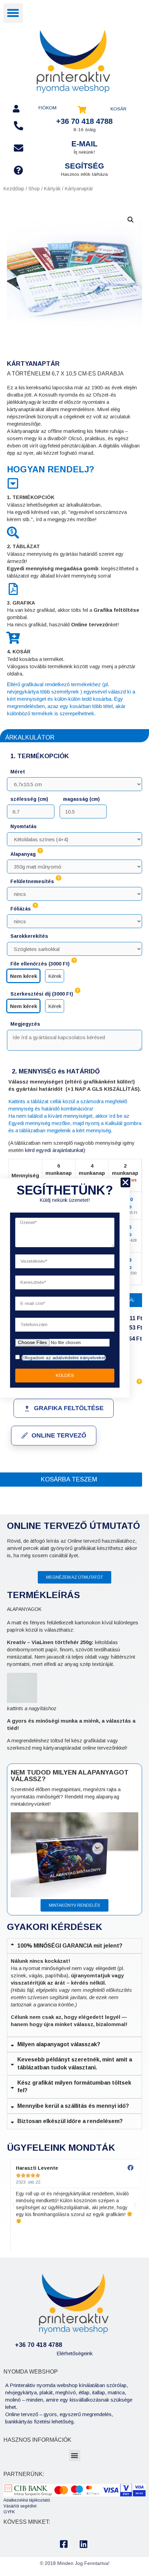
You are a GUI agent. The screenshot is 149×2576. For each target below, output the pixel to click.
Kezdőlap (14, 189)
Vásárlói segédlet (20, 2506)
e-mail (84, 144)
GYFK (9, 2512)
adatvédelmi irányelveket (79, 1358)
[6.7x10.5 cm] (74, 782)
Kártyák (52, 189)
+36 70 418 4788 (84, 121)
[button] (13, 13)
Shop (34, 189)
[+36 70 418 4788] (19, 125)
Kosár (119, 109)
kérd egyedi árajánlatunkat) (55, 1150)
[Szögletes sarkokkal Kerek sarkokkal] (74, 947)
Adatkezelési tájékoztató (27, 2500)
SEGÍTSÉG (84, 166)
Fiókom (47, 108)
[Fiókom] (16, 109)
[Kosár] (82, 110)
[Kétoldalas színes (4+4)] (74, 837)
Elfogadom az (64, 1358)
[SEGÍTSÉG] (19, 170)
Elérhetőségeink (74, 2353)
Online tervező (59, 1435)
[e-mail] (19, 148)
